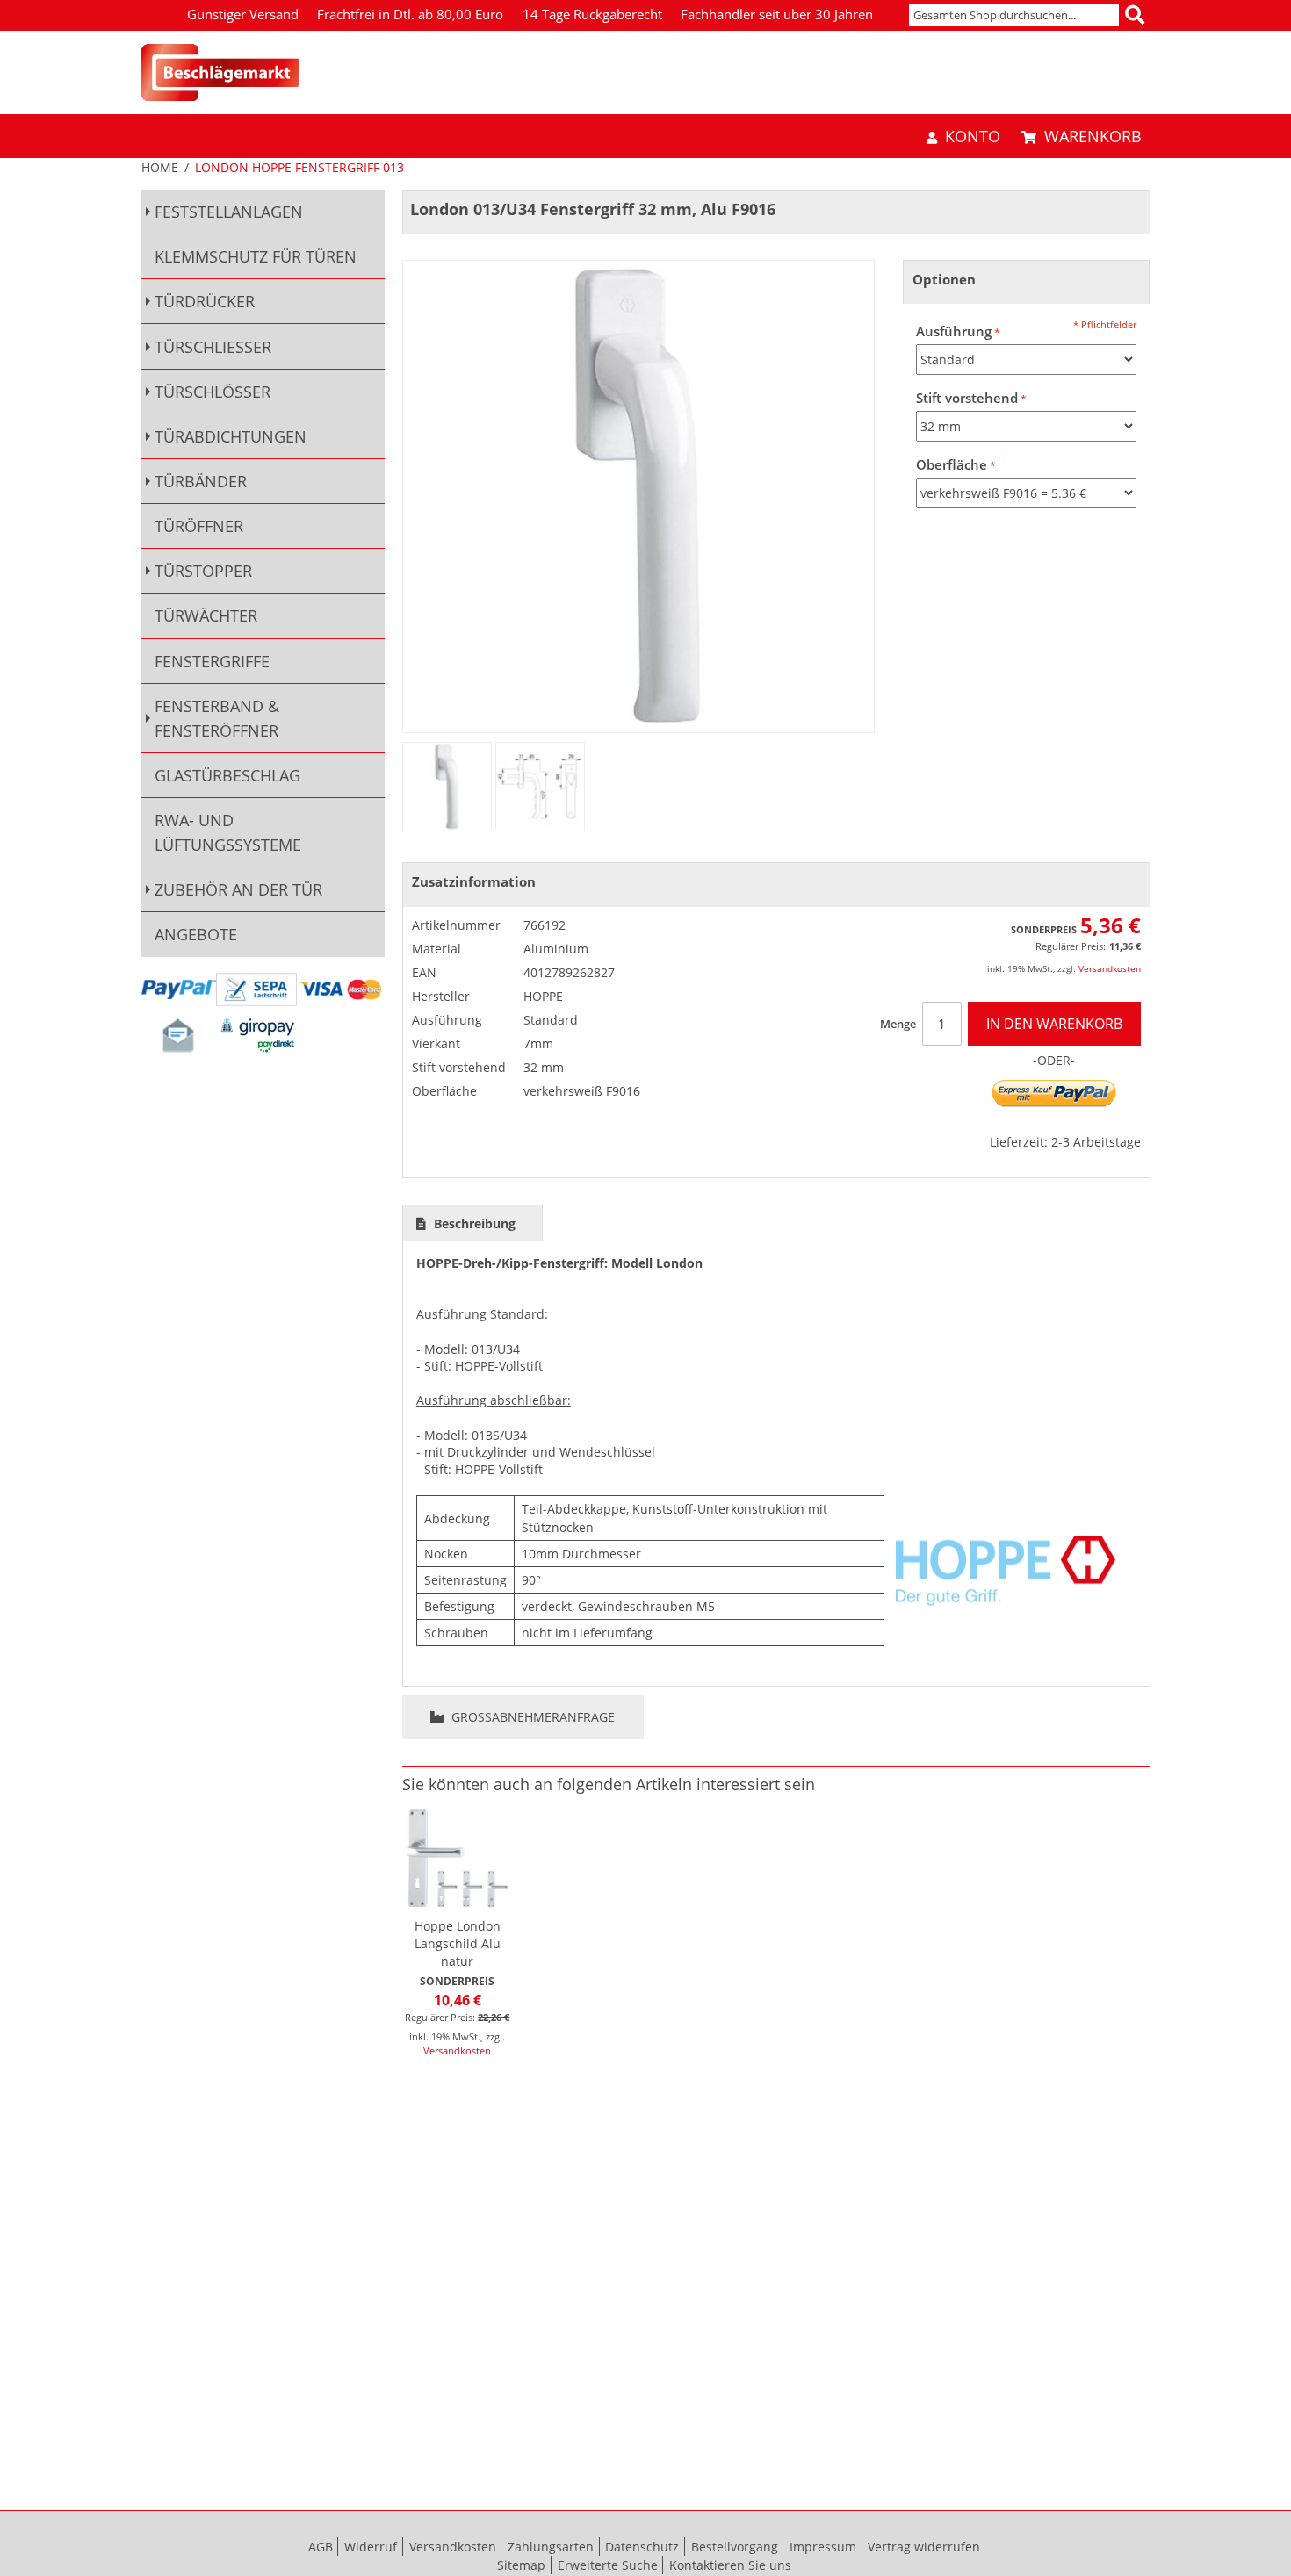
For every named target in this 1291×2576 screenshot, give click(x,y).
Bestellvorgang (735, 2547)
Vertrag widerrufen (924, 2547)
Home (160, 167)
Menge (898, 1024)
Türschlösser (213, 392)
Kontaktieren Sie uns (730, 2565)
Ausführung (954, 331)
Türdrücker (205, 301)
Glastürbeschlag (227, 775)
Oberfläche (952, 465)
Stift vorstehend (967, 398)
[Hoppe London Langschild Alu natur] (458, 1858)
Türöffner (199, 526)
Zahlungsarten (551, 2547)
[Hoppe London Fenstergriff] (447, 787)
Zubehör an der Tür (238, 889)
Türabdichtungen (231, 436)
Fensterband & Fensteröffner (217, 718)
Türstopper (203, 571)
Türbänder (201, 481)
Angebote (196, 934)
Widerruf (371, 2547)
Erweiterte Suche (608, 2565)
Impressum (823, 2547)
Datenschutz (642, 2547)
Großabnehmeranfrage (531, 1717)
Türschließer (213, 347)
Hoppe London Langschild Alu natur (458, 1943)
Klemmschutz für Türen (256, 256)
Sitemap (521, 2565)
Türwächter (206, 615)
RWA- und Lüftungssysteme (228, 832)
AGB (321, 2547)
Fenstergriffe (212, 661)
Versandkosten (1110, 968)
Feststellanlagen (229, 212)
